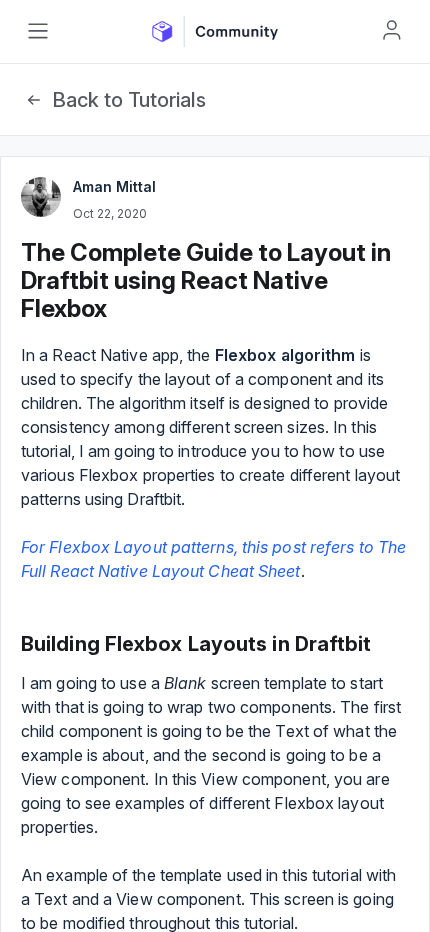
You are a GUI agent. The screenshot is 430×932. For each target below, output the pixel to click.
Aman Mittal (114, 186)
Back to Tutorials (129, 100)
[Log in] (392, 30)
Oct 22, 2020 (110, 213)
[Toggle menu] (38, 31)
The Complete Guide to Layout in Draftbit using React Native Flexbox (206, 280)
